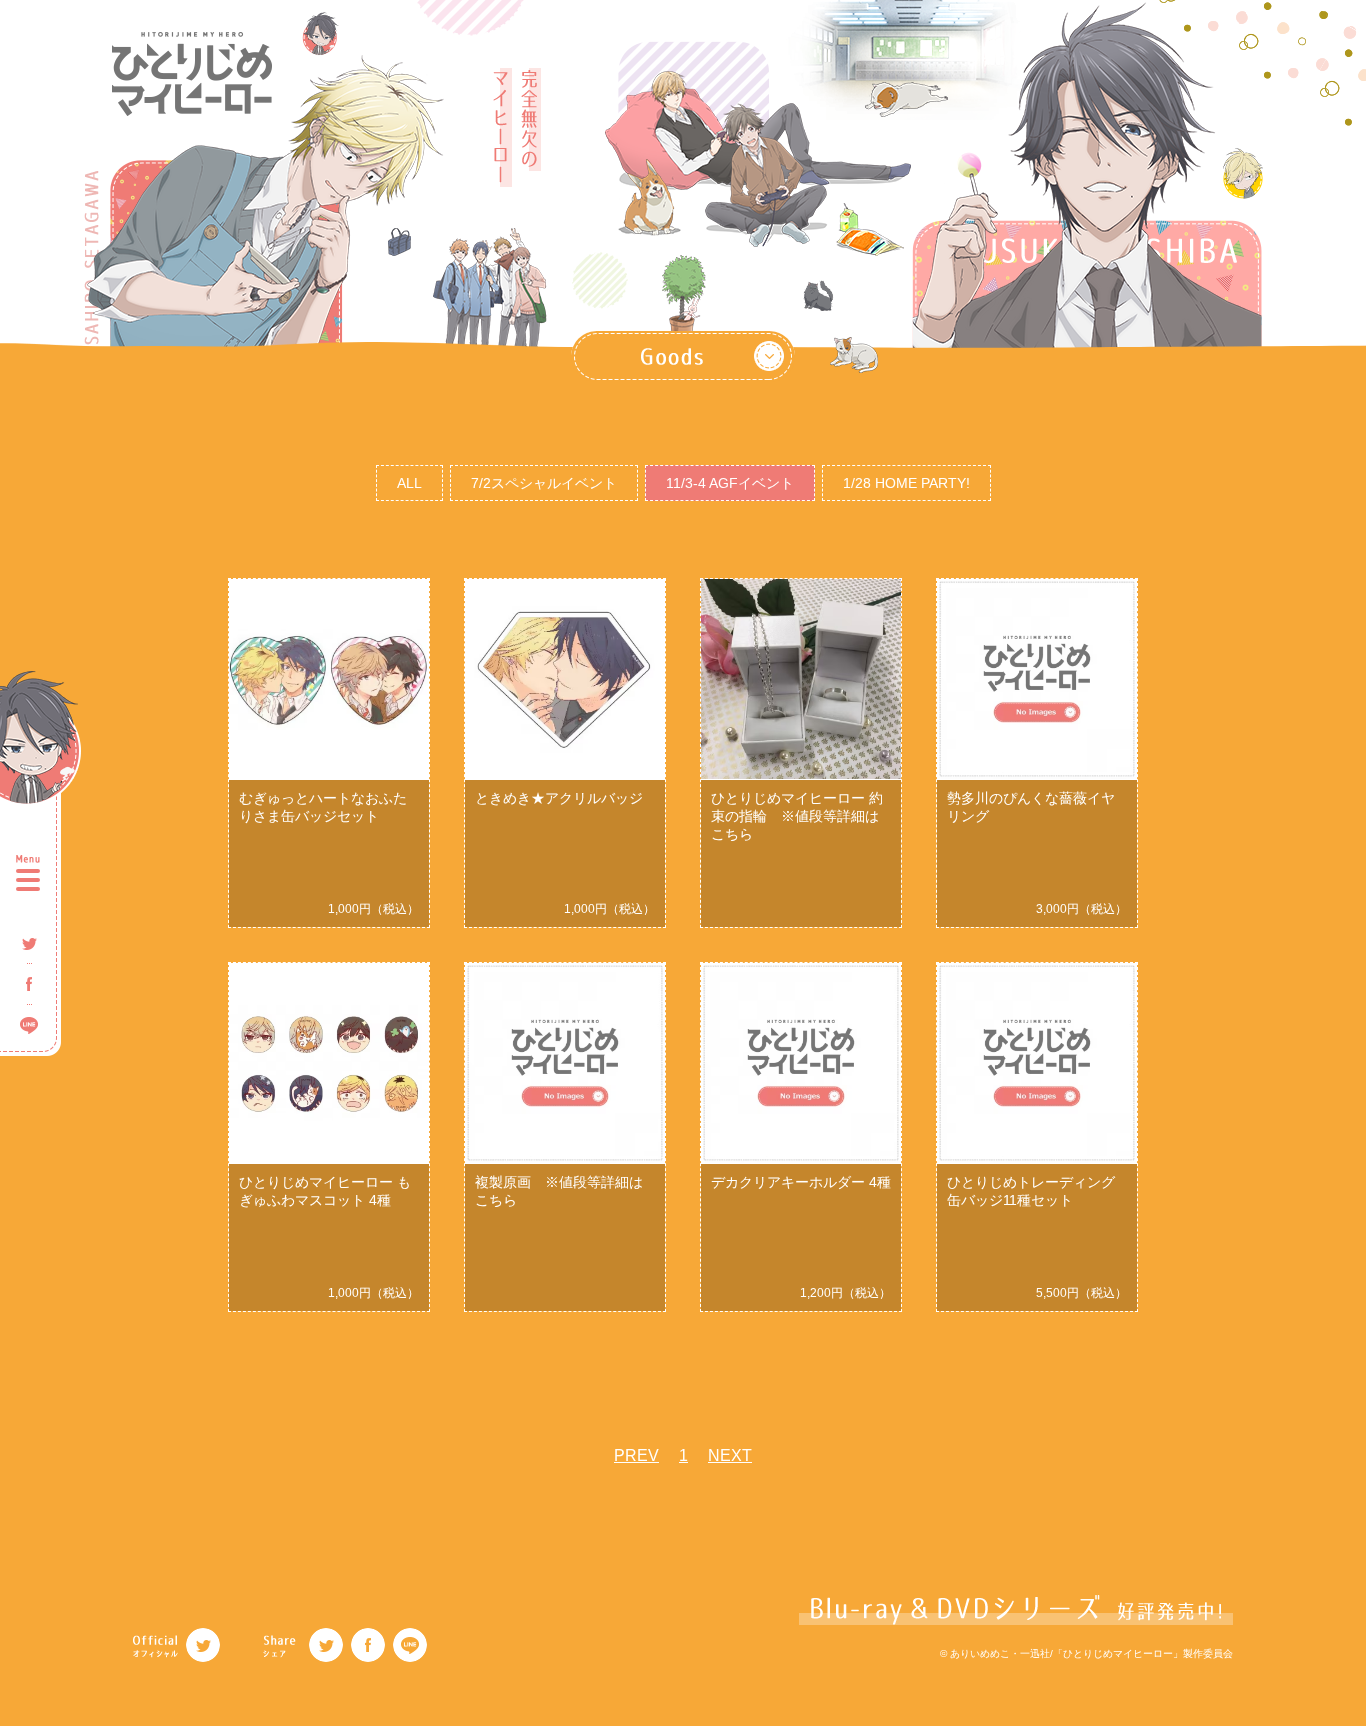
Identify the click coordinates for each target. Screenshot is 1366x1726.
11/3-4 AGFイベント (730, 483)
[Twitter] (203, 1645)
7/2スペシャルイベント (544, 483)
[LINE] (410, 1645)
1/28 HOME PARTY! (906, 483)
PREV (636, 1455)
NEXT (730, 1455)
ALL (409, 483)
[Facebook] (368, 1645)
